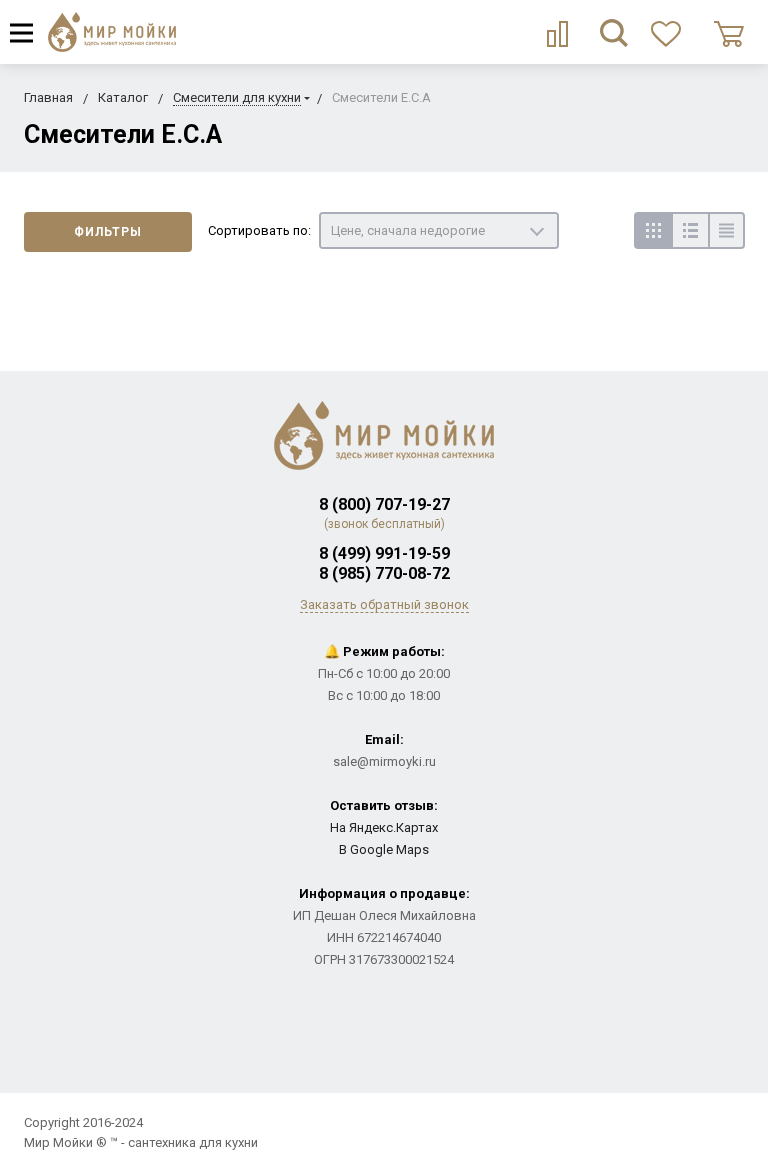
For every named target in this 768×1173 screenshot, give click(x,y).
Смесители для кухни (237, 97)
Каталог (123, 97)
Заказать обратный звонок (384, 604)
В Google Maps (384, 849)
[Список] (689, 230)
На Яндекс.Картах (384, 827)
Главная (48, 97)
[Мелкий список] (726, 230)
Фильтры (108, 232)
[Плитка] (652, 230)
